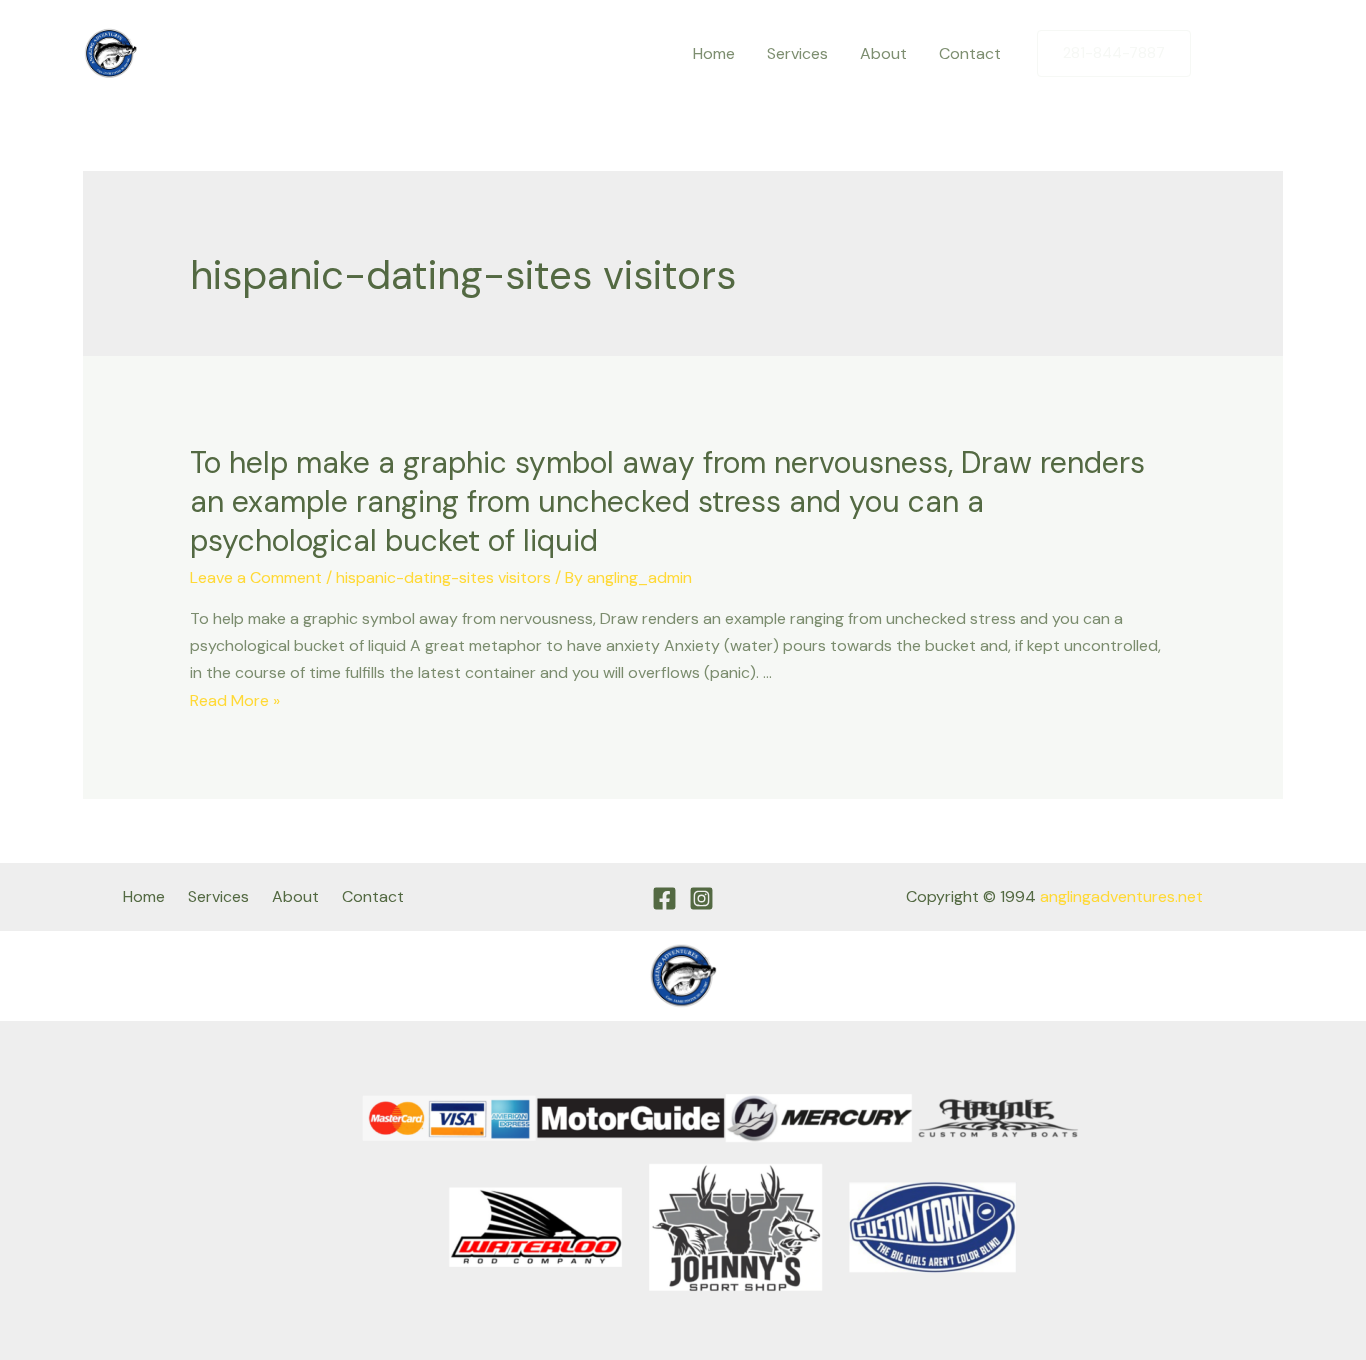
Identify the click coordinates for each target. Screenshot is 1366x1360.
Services (797, 53)
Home (714, 53)
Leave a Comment (256, 577)
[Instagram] (1268, 54)
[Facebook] (1226, 54)
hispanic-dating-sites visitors (443, 577)
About (883, 53)
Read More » (235, 700)
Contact (970, 53)
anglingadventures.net (1121, 896)
